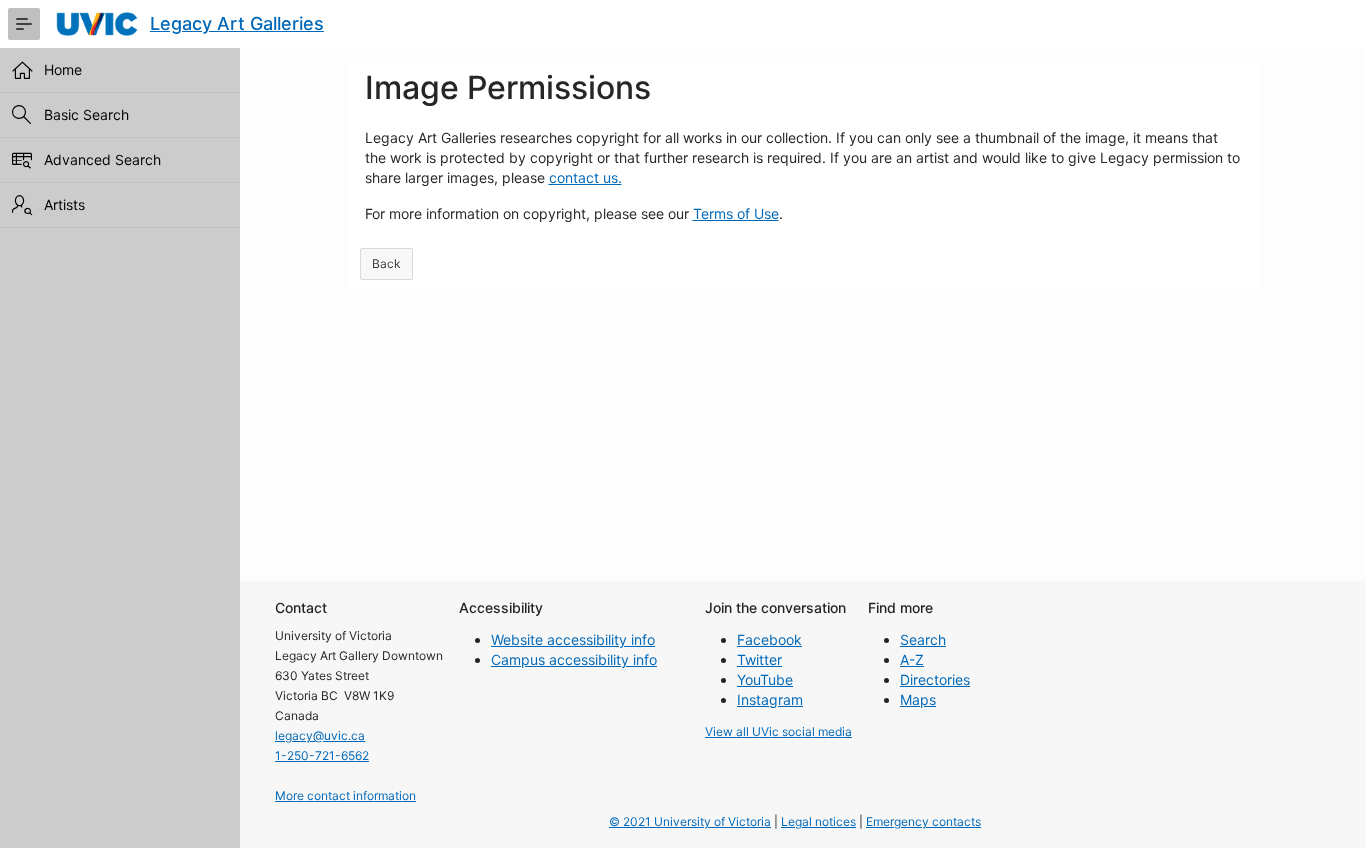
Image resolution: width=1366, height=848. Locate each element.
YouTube (765, 679)
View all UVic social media (778, 731)
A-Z (912, 659)
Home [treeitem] (63, 69)
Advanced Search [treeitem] (102, 159)
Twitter (759, 659)
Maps (918, 699)
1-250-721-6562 (322, 755)
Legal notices (818, 821)
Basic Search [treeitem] (86, 114)
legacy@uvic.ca (320, 735)
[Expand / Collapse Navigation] (24, 24)
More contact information (345, 795)
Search (923, 639)
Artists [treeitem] (64, 204)
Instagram (770, 699)
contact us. (585, 177)
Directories (935, 679)
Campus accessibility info (574, 659)
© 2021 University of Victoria (690, 821)
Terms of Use (736, 213)
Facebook (769, 639)
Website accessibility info (573, 639)
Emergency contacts (923, 821)
